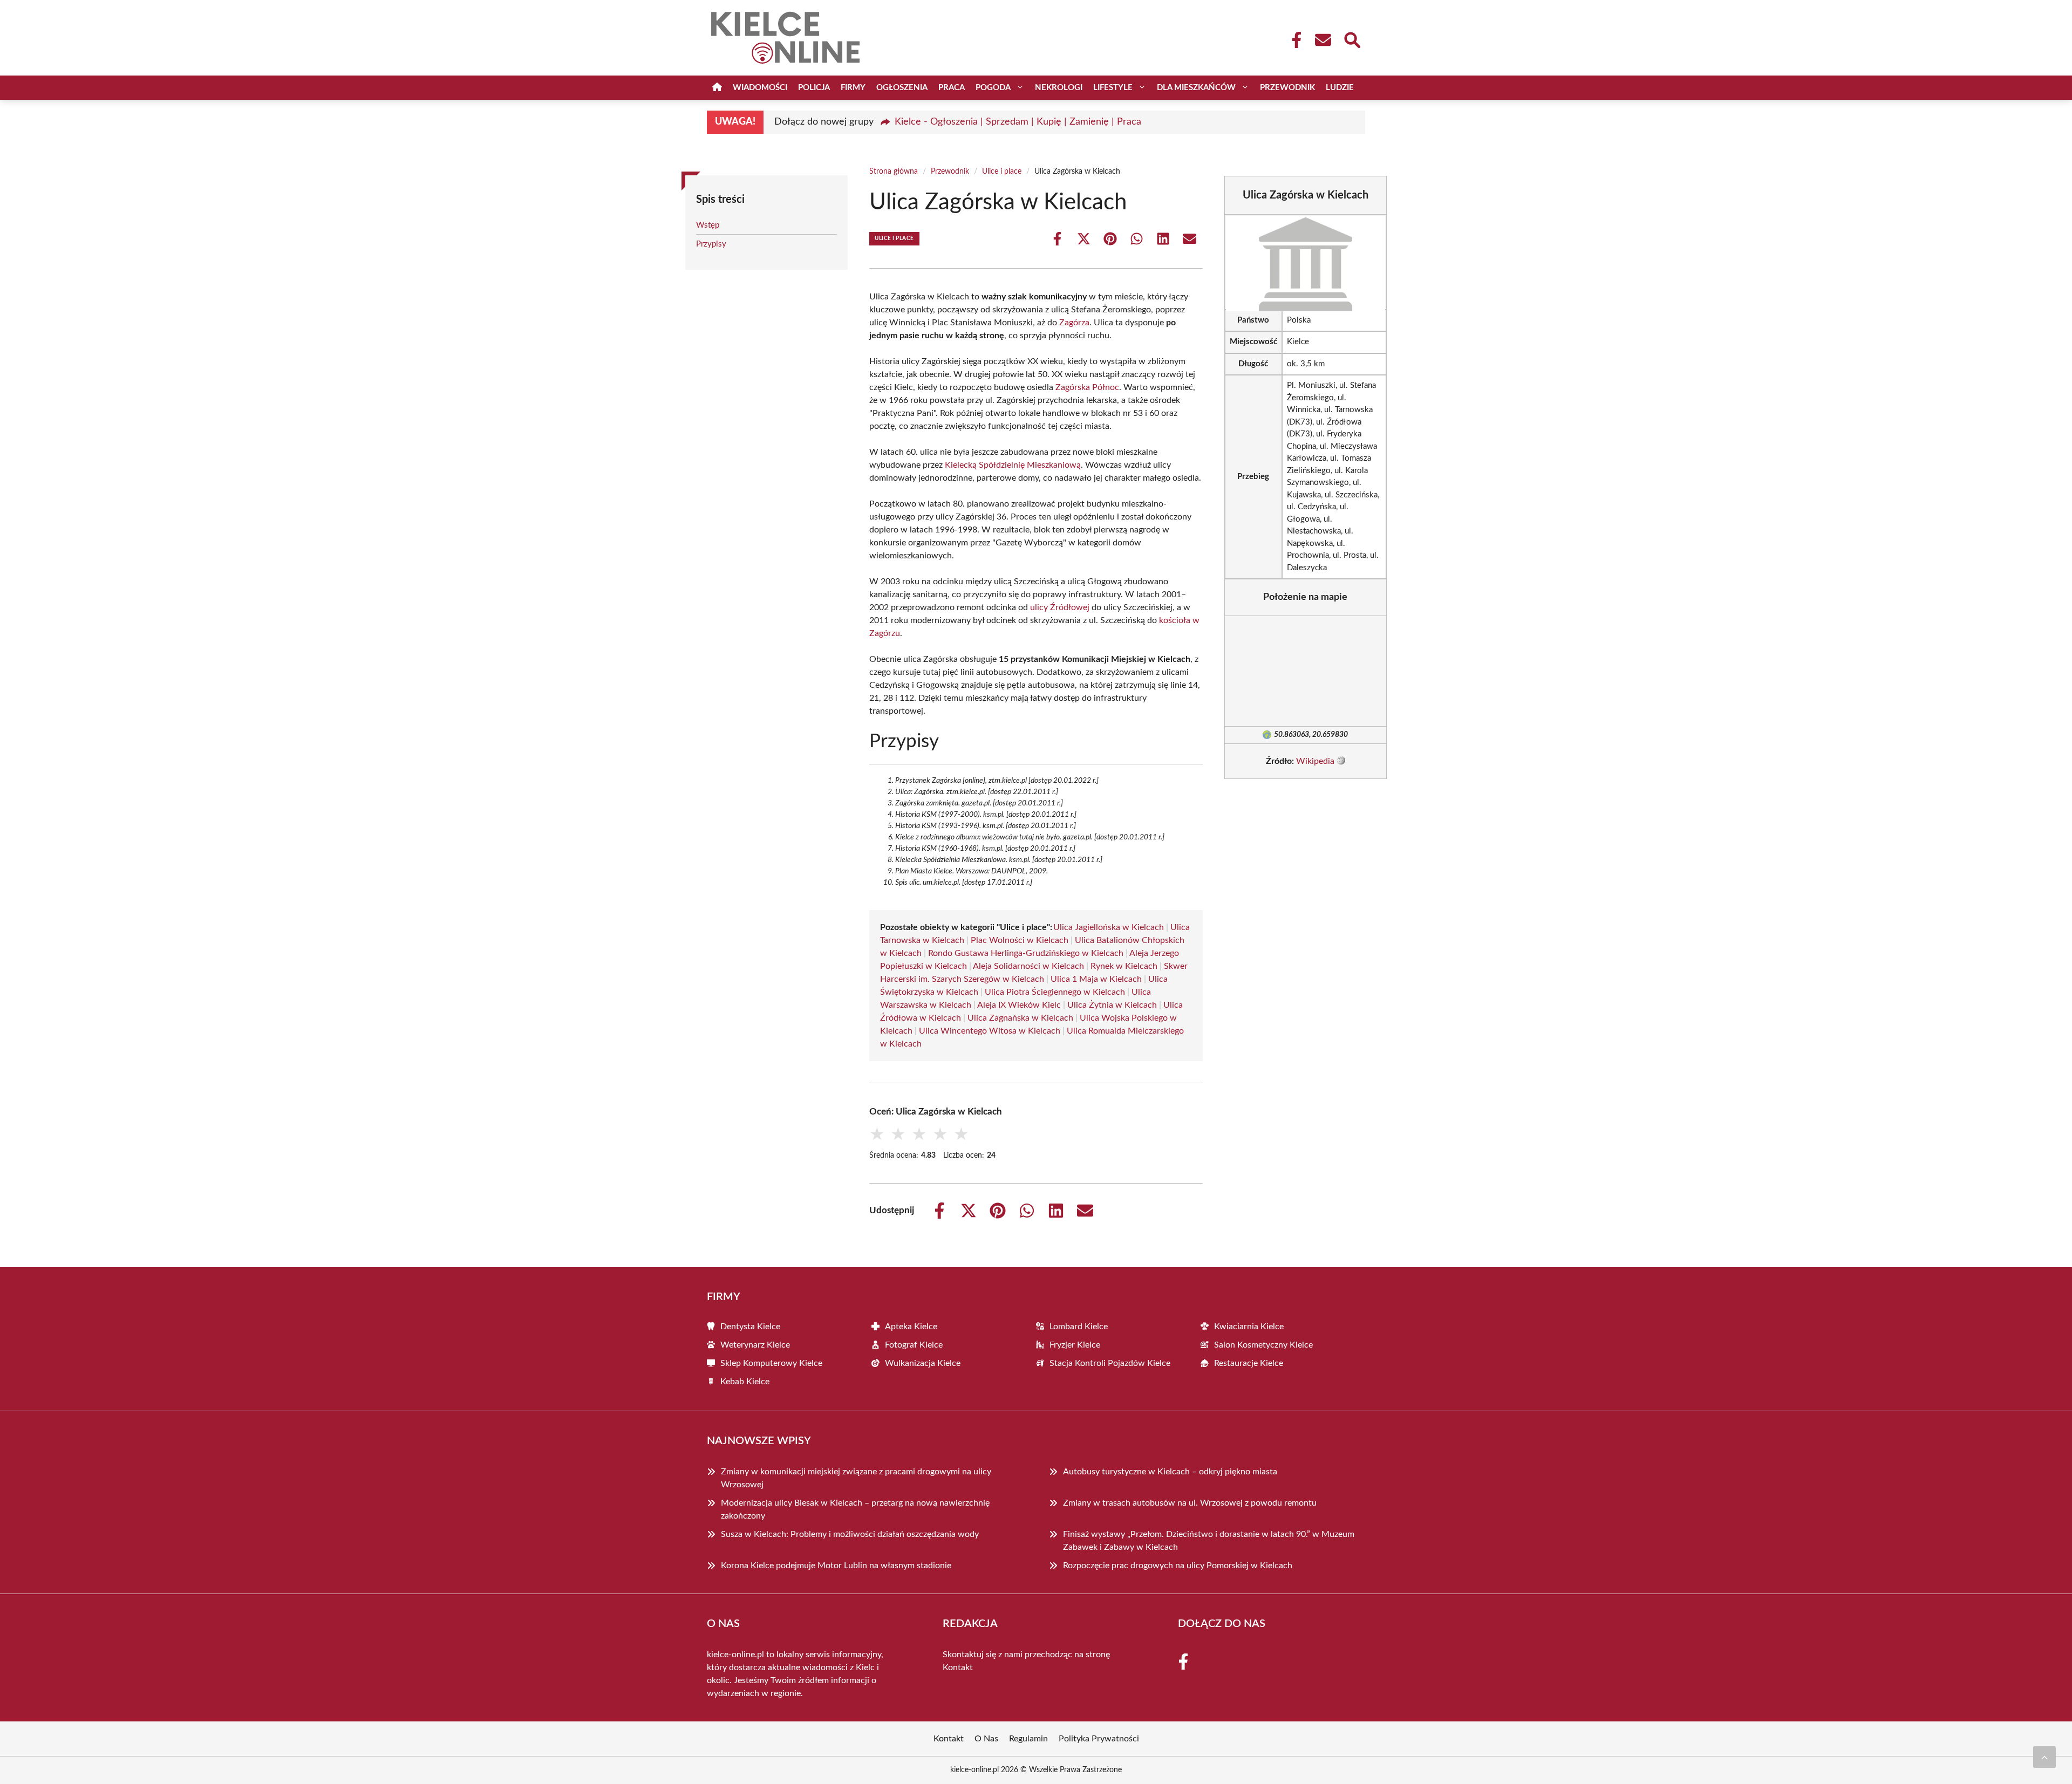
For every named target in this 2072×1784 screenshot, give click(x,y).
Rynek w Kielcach (1124, 966)
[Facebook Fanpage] (1293, 40)
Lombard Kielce (1079, 1327)
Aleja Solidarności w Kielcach (1028, 966)
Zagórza (1074, 323)
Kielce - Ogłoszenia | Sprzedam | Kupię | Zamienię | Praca (1018, 122)
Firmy (853, 88)
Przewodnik (1287, 88)
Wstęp (708, 225)
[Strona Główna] (717, 88)
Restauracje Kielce (1249, 1363)
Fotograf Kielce (914, 1345)
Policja (814, 88)
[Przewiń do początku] (2044, 1757)
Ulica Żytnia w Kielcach (1112, 1005)
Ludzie (1340, 88)
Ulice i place (1002, 172)
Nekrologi (1059, 88)
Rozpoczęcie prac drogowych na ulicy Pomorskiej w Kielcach (1178, 1566)
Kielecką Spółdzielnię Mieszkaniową (1013, 465)
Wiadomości (760, 88)
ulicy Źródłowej (1060, 607)
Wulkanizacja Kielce (923, 1363)
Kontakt (958, 1667)
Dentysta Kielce (750, 1327)
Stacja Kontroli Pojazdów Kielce (1110, 1363)
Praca (952, 88)
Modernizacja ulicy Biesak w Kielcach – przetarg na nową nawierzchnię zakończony (855, 1509)
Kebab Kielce (745, 1382)
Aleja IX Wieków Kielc (1019, 1005)
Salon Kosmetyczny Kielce (1263, 1345)
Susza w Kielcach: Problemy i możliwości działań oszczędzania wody (850, 1534)
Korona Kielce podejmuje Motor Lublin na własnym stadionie (836, 1566)
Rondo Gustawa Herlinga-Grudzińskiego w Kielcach (1026, 953)
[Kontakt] (1323, 40)
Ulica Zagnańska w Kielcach (1020, 1018)
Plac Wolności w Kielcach (1020, 940)
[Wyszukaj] (1352, 39)
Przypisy (711, 244)
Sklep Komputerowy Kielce (771, 1363)
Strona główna (894, 172)
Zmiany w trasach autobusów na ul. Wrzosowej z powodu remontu (1190, 1503)
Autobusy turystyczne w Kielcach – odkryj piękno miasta (1170, 1472)
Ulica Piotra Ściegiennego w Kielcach (1055, 992)
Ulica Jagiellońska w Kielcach (1109, 927)
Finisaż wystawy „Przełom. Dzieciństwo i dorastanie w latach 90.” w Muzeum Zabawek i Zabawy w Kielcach (1209, 1541)
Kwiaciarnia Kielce (1249, 1327)
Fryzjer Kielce (1075, 1345)
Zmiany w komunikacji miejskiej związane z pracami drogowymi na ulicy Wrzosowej (856, 1478)
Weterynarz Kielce (755, 1345)
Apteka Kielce (911, 1327)
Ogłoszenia (902, 88)
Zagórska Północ (1087, 387)
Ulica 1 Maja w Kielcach (1096, 979)
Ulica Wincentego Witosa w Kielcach (990, 1031)
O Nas (986, 1739)
